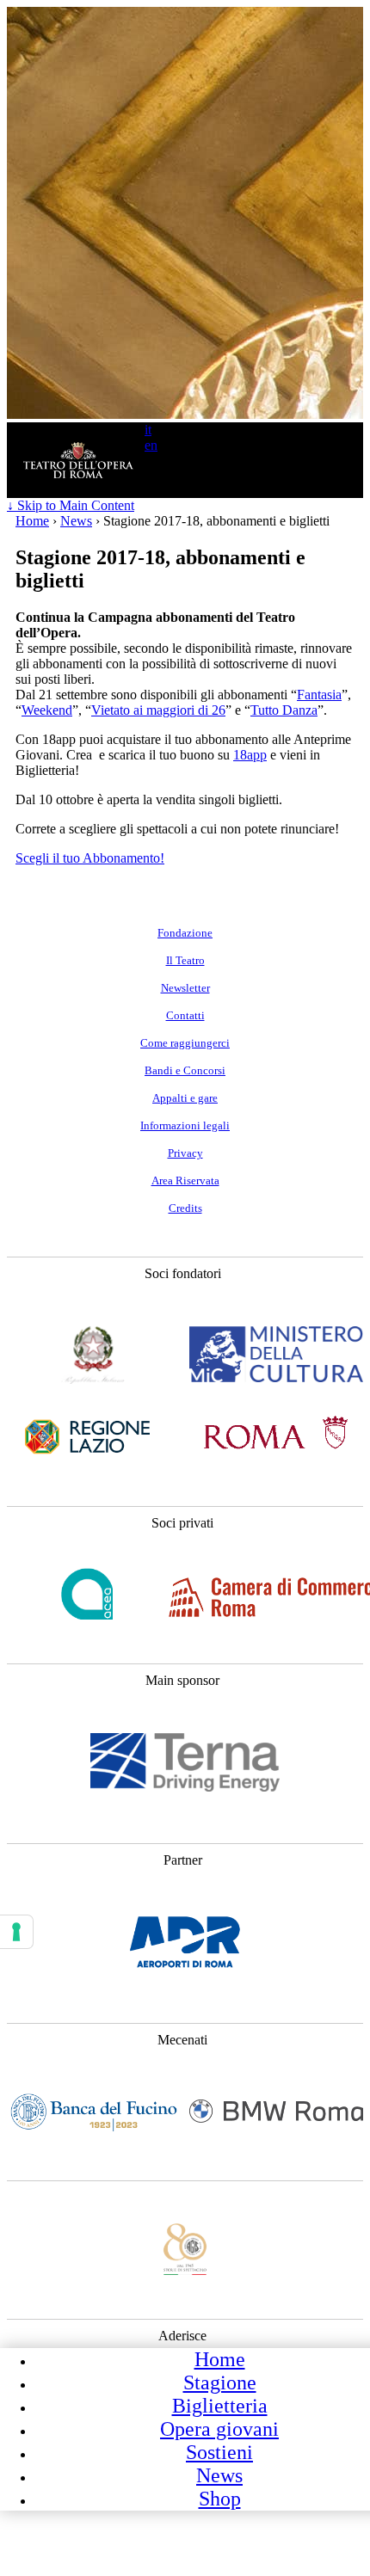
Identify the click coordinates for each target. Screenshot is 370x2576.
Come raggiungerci (185, 1043)
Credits (185, 1208)
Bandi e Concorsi (185, 1071)
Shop (220, 2499)
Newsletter (185, 988)
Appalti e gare (185, 1098)
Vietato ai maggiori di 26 (158, 710)
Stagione (220, 2382)
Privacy (185, 1153)
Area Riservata (185, 1181)
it (148, 430)
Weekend (47, 710)
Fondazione (185, 933)
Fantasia (319, 695)
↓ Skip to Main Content (71, 505)
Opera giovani (219, 2429)
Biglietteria (220, 2406)
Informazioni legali (185, 1126)
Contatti (185, 1016)
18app (250, 755)
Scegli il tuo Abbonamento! (90, 858)
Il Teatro (185, 961)
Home (220, 2359)
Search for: (129, 482)
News (219, 2475)
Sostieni (219, 2452)
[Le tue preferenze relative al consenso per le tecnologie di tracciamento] (16, 1932)
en (151, 445)
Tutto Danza (284, 710)
